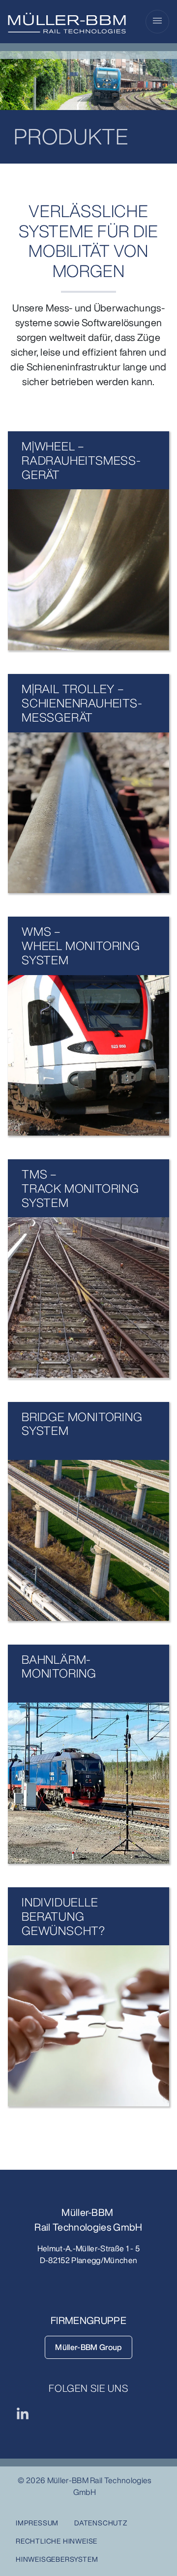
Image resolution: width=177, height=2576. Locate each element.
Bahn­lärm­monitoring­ (59, 1666)
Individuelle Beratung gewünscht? (63, 1916)
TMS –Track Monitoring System (80, 1188)
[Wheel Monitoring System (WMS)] (88, 1055)
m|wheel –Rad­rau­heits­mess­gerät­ (81, 460)
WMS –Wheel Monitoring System (81, 946)
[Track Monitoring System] (88, 1298)
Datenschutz (101, 2523)
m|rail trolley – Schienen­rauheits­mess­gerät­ (82, 703)
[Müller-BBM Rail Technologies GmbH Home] (67, 23)
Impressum (37, 2523)
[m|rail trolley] (88, 813)
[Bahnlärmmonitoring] (88, 1783)
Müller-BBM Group (88, 2347)
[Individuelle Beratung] (88, 2026)
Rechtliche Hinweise (57, 2541)
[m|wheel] (88, 570)
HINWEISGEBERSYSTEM (57, 2559)
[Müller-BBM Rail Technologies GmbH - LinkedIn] (23, 2413)
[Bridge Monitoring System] (88, 1540)
